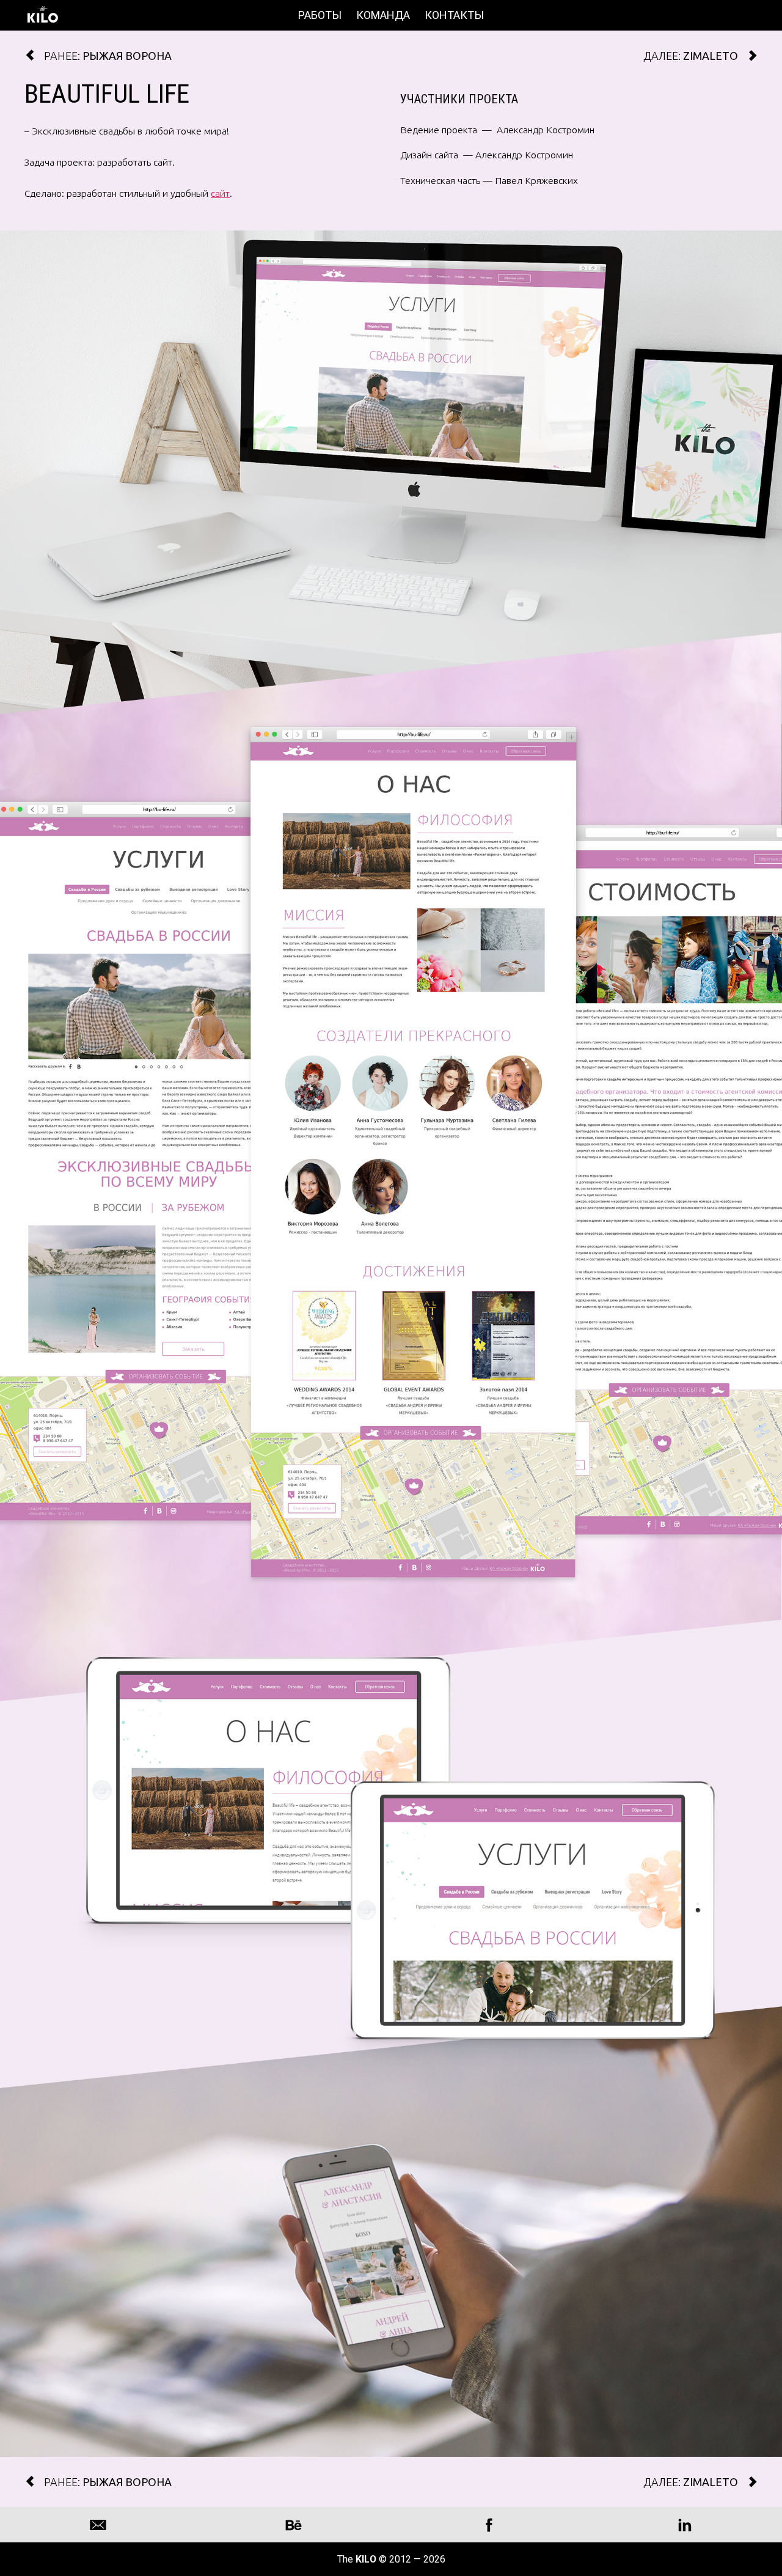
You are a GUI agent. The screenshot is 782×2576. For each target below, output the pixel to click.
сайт (220, 193)
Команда (383, 15)
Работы (320, 15)
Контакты (454, 15)
